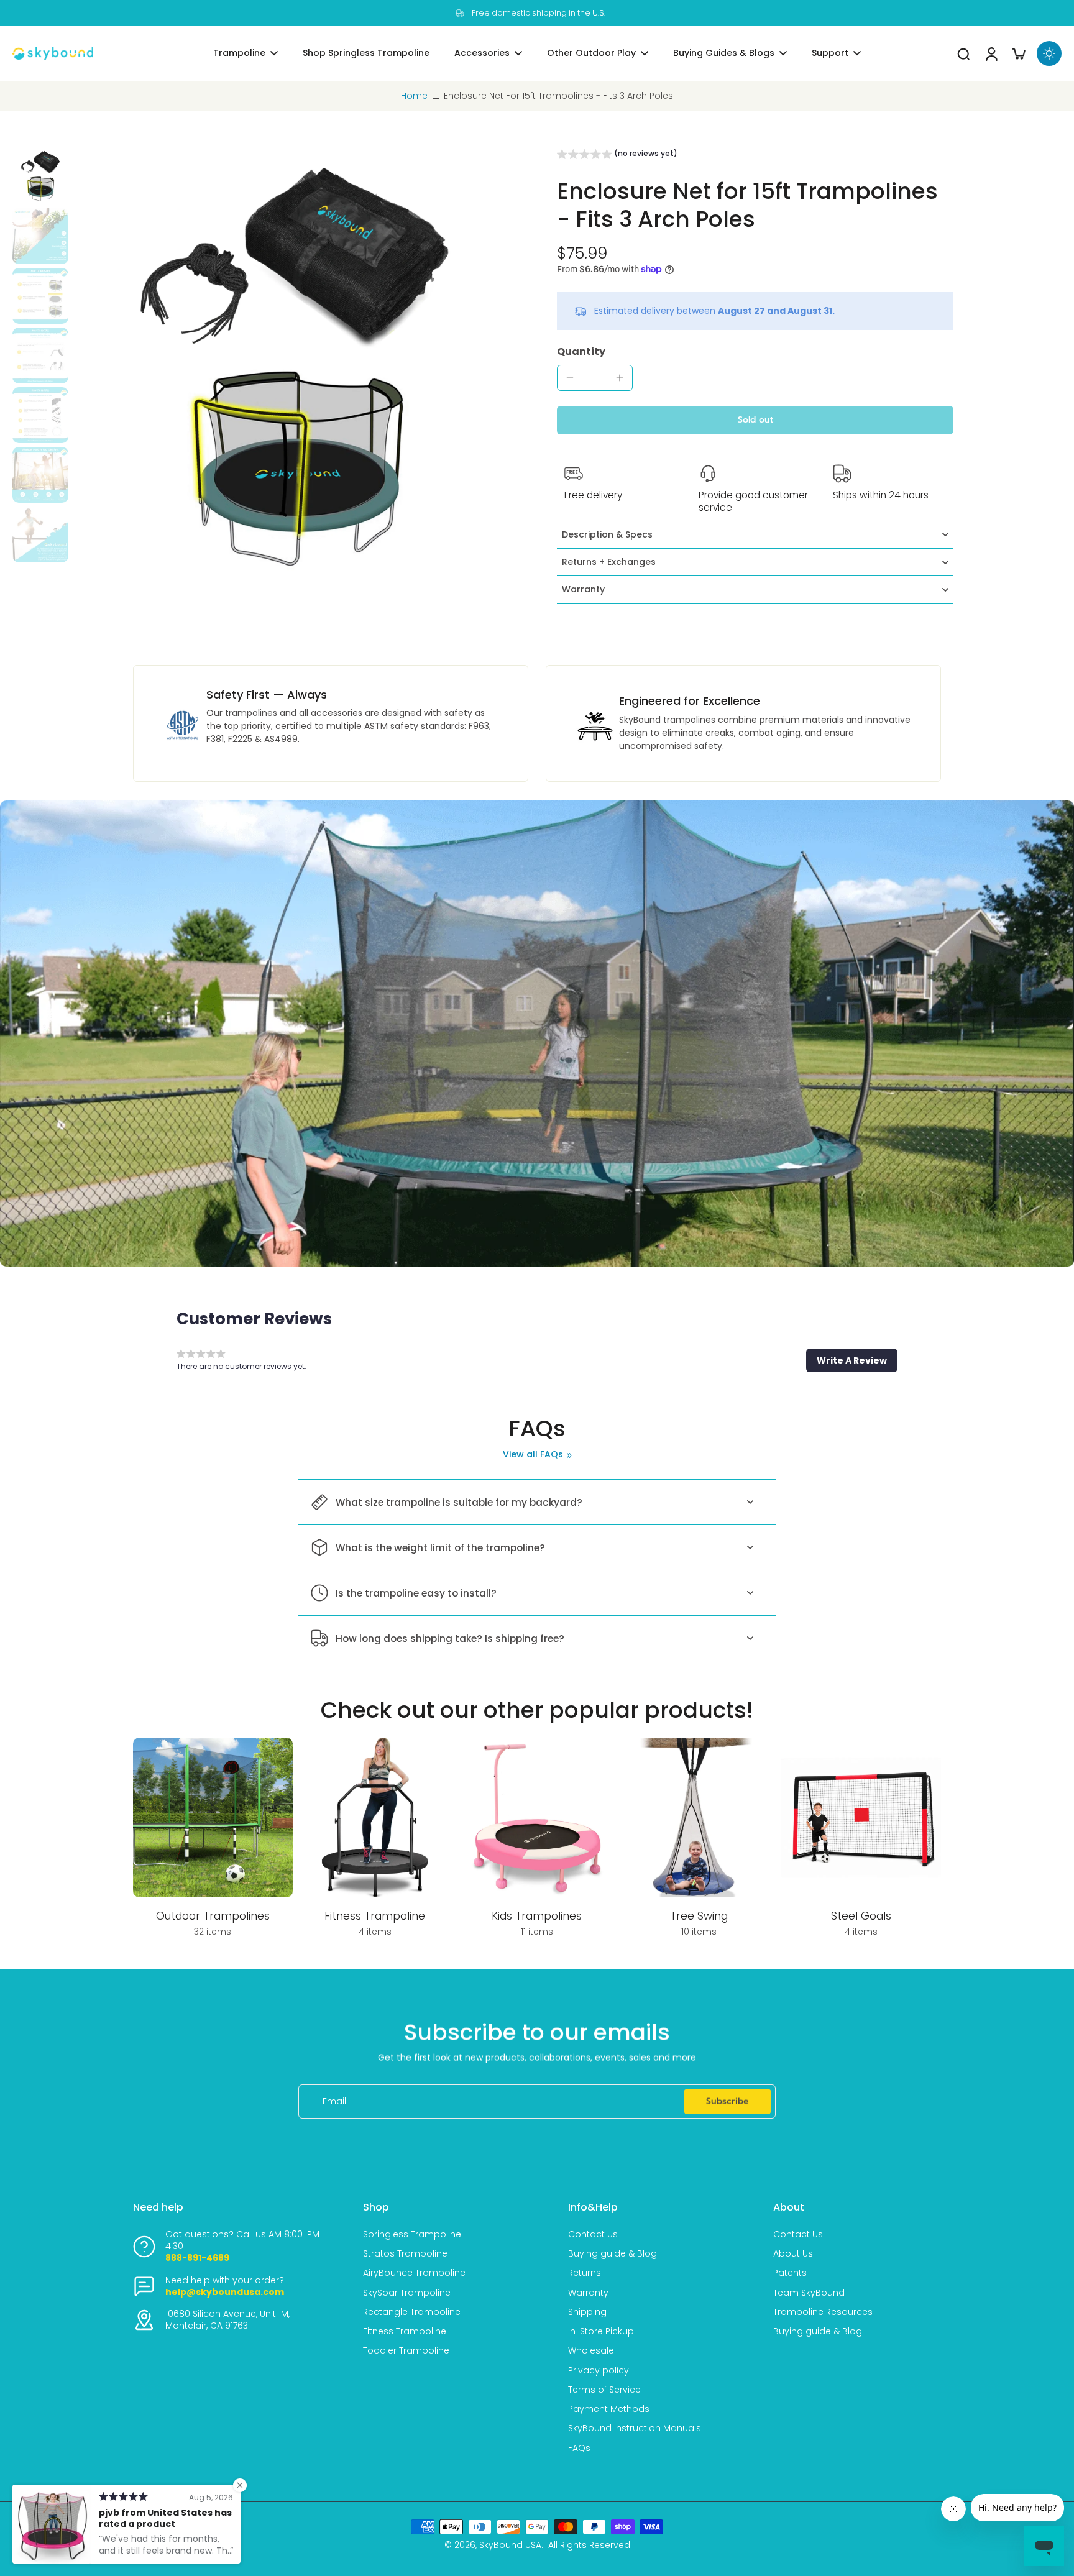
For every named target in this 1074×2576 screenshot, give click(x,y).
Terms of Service (604, 2390)
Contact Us (593, 2235)
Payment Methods (609, 2409)
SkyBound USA (510, 2545)
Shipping (587, 2312)
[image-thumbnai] (40, 176)
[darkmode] (1049, 53)
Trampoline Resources (823, 2312)
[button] (617, 155)
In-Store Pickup (601, 2331)
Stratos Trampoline (405, 2254)
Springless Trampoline (412, 2235)
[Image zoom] (295, 370)
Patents (790, 2273)
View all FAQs (533, 1455)
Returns (585, 2273)
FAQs (579, 2448)
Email (334, 2102)
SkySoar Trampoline (407, 2293)
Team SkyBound (809, 2293)
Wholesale (591, 2351)
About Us (793, 2254)
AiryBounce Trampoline (414, 2273)
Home (414, 96)
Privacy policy (599, 2371)
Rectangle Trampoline (412, 2312)
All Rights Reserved (589, 2545)
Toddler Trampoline (406, 2351)
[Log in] (991, 53)
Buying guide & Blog (613, 2254)
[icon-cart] (1018, 53)
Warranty (588, 2293)
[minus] (570, 378)
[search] (963, 53)
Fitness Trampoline (405, 2331)
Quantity (581, 351)
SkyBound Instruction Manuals (635, 2428)
